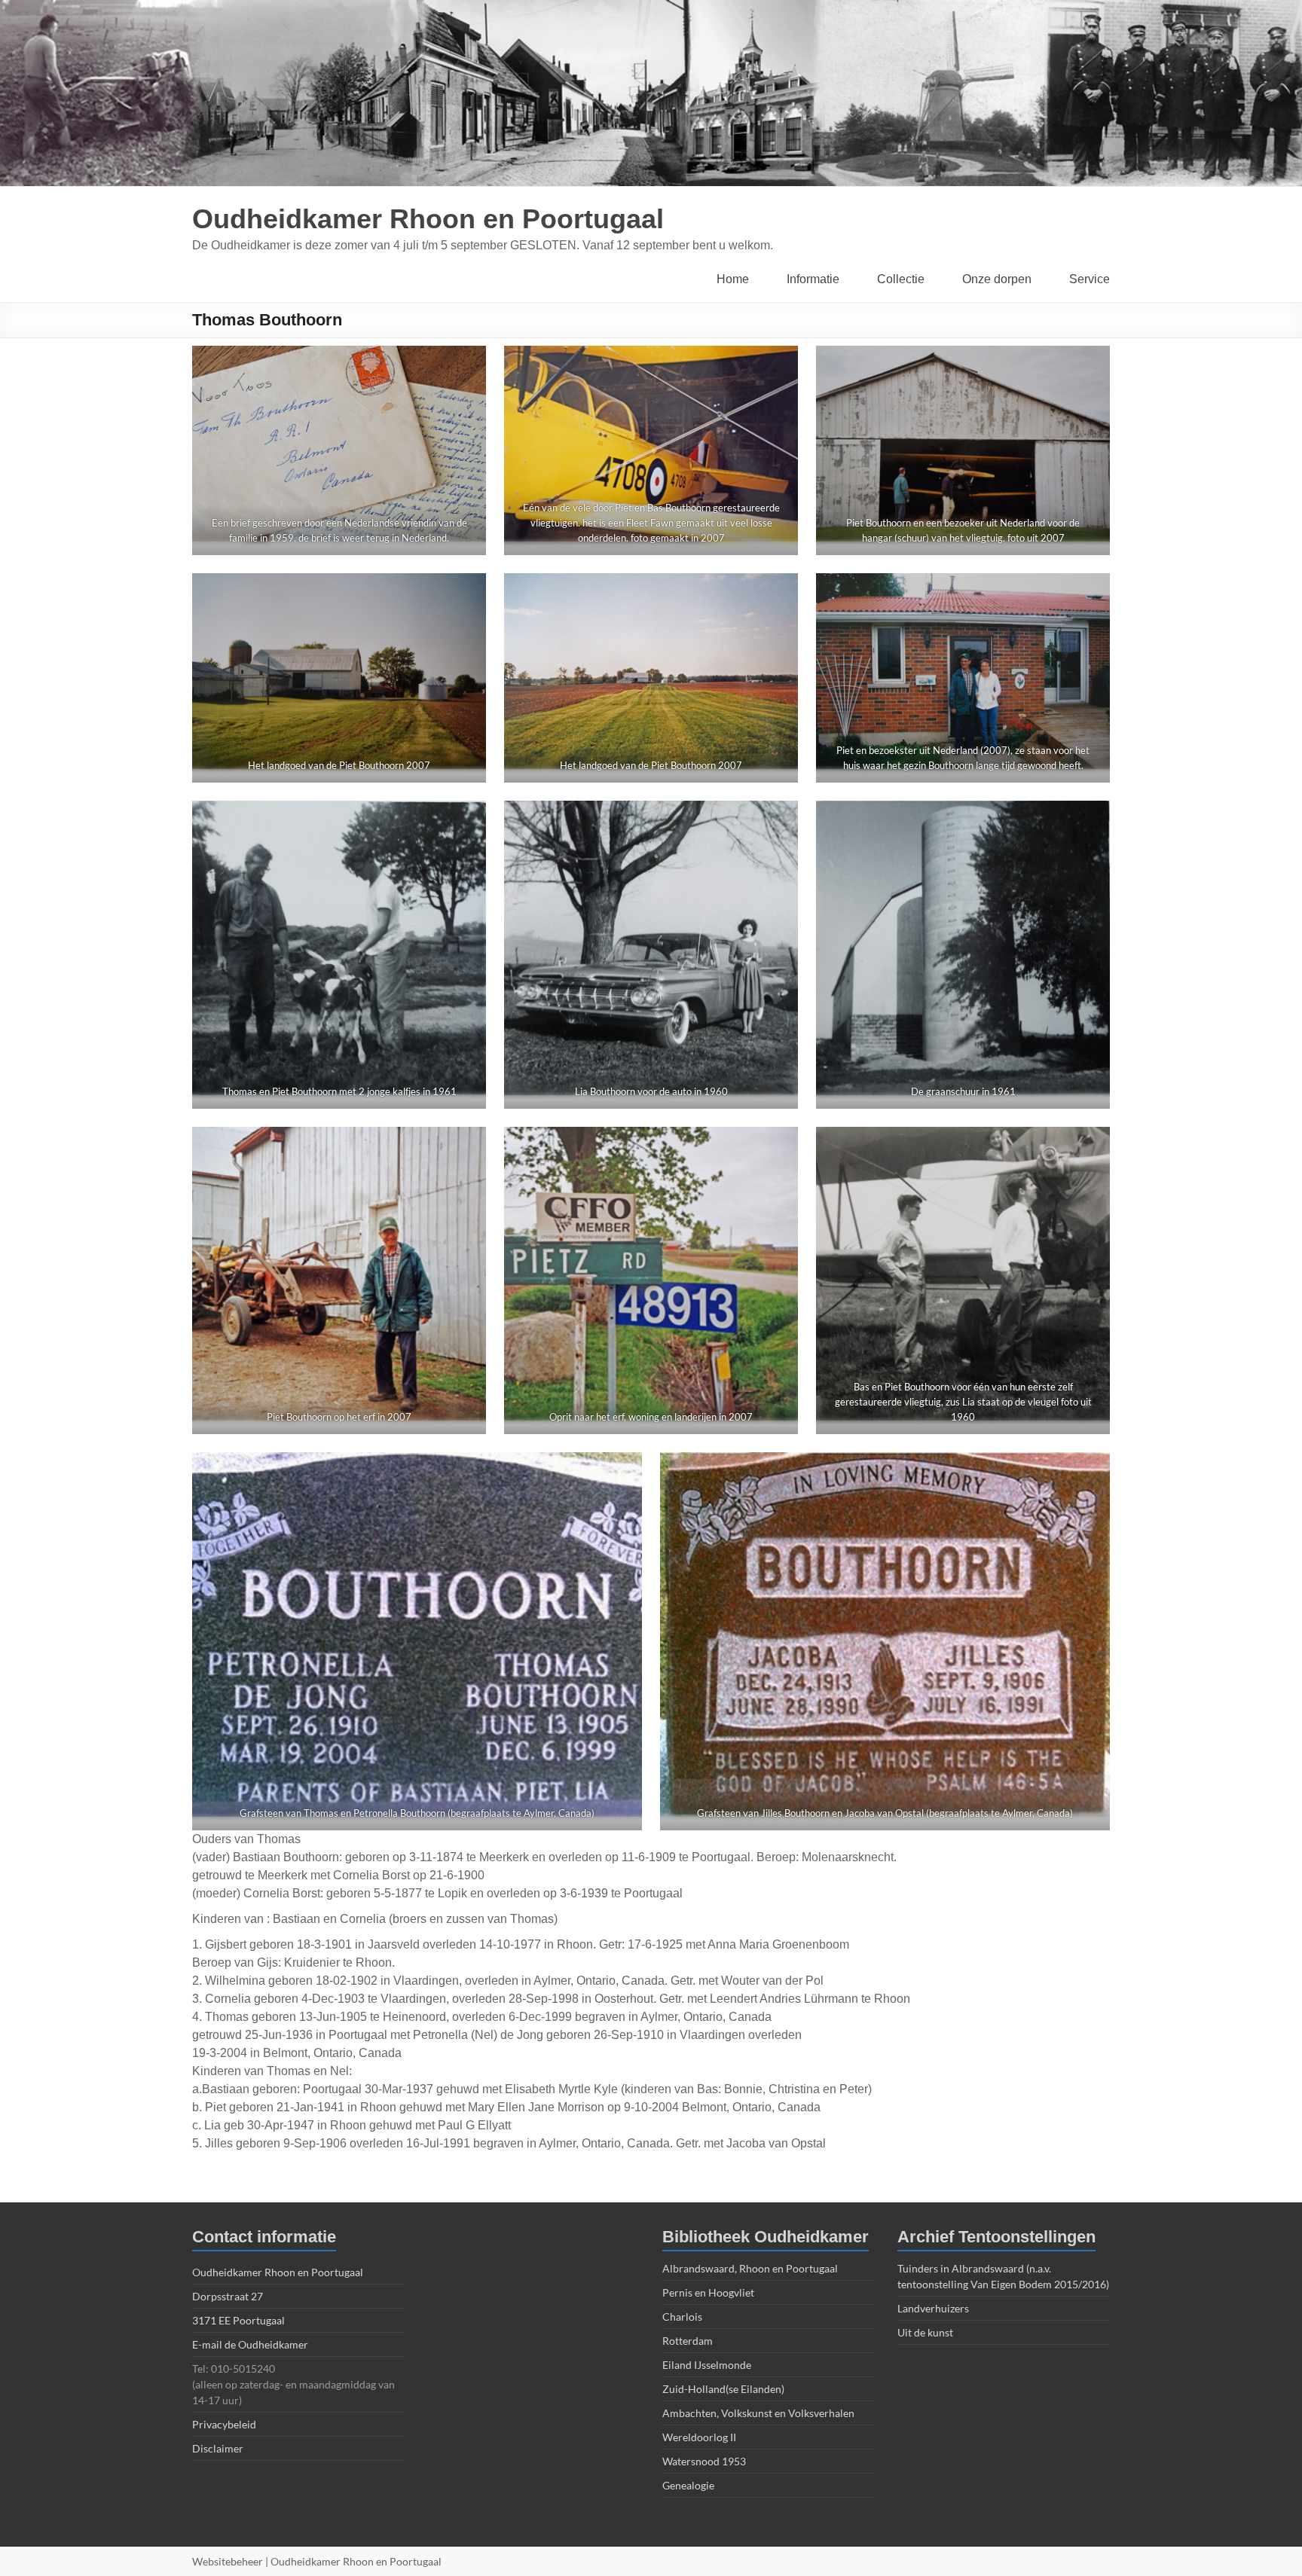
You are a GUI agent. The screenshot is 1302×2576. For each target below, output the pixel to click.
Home (733, 279)
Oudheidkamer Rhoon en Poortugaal (428, 219)
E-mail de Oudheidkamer (250, 2344)
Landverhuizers (933, 2308)
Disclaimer (218, 2448)
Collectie (901, 279)
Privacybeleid (224, 2424)
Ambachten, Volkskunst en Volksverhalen (758, 2413)
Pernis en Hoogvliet (708, 2292)
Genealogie (688, 2485)
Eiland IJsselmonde (707, 2365)
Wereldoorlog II (699, 2437)
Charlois (682, 2317)
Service (1090, 279)
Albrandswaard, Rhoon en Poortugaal (750, 2268)
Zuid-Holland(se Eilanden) (723, 2389)
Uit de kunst (925, 2332)
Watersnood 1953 (704, 2461)
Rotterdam (688, 2341)
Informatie (813, 279)
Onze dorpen (997, 279)
